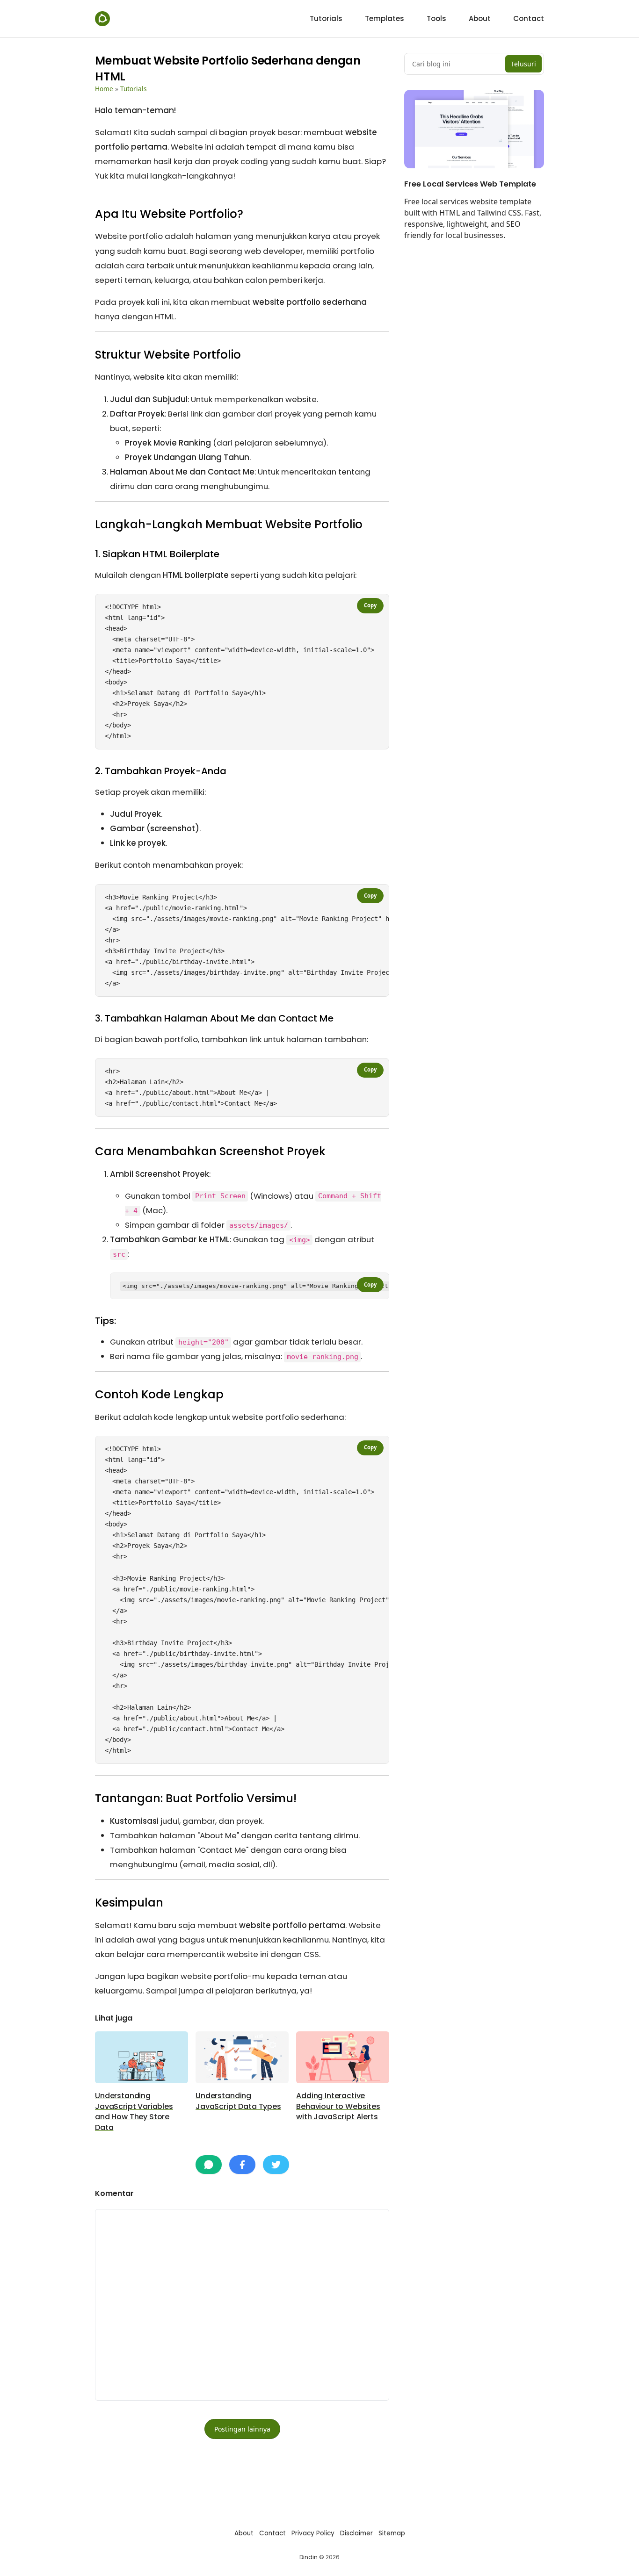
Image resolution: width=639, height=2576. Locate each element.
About (244, 2533)
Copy (370, 605)
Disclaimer (356, 2533)
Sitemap (392, 2533)
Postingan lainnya (242, 2429)
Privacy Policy (313, 2533)
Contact (272, 2533)
